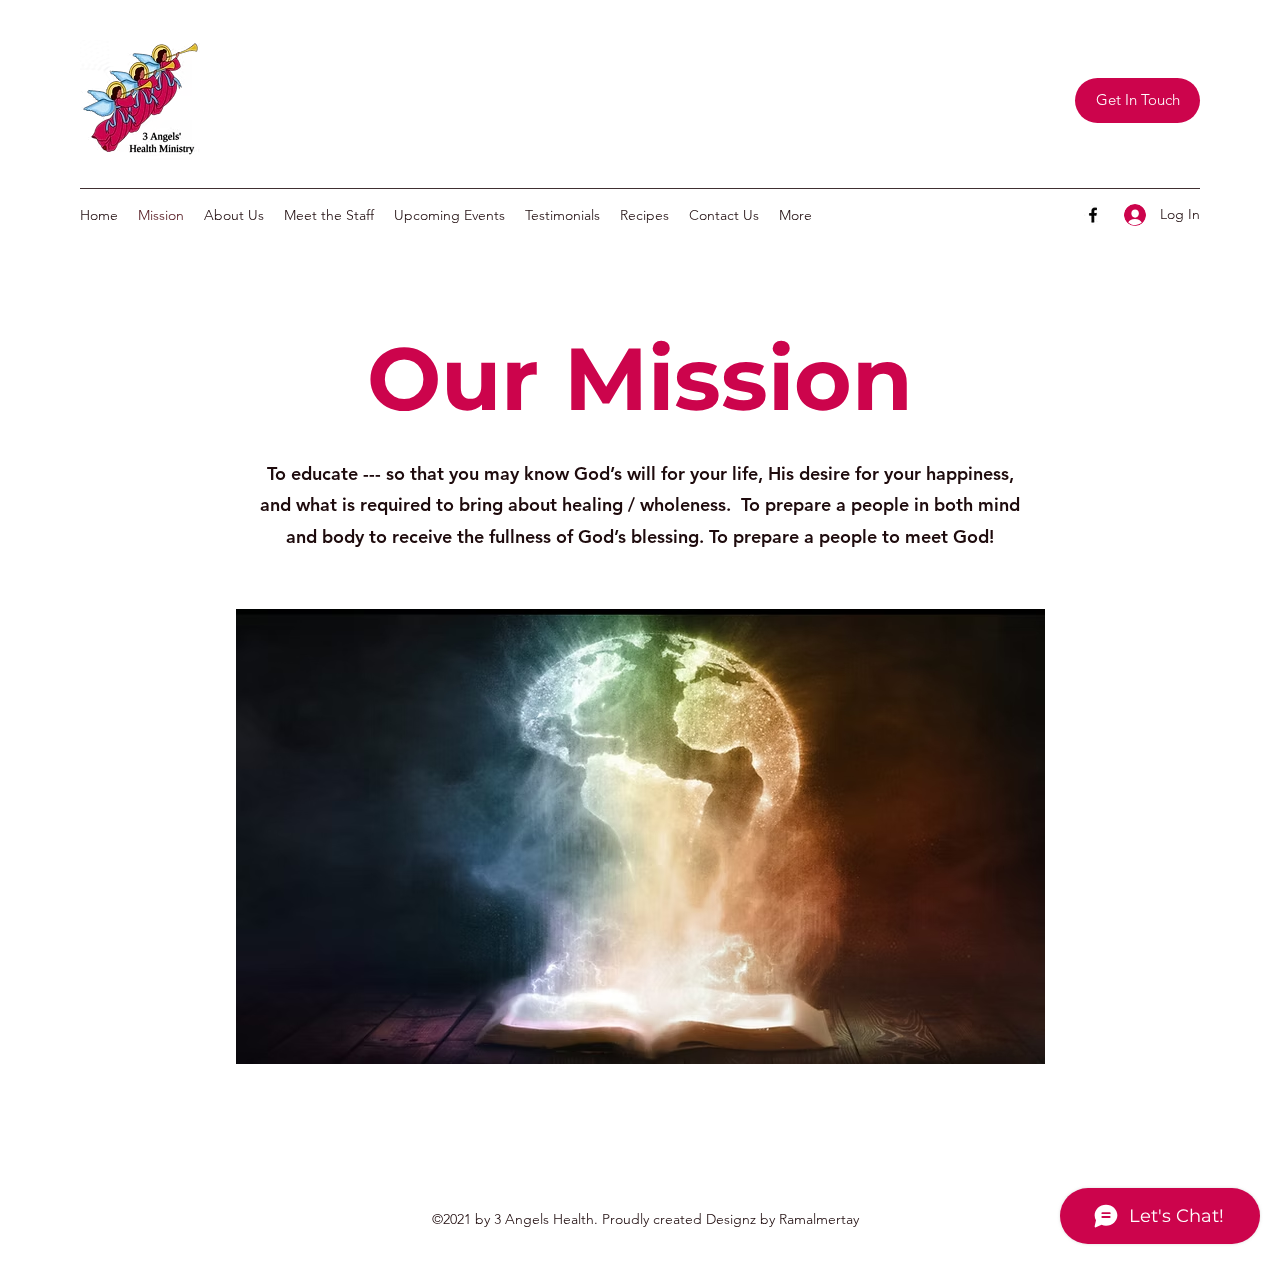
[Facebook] (1093, 215)
